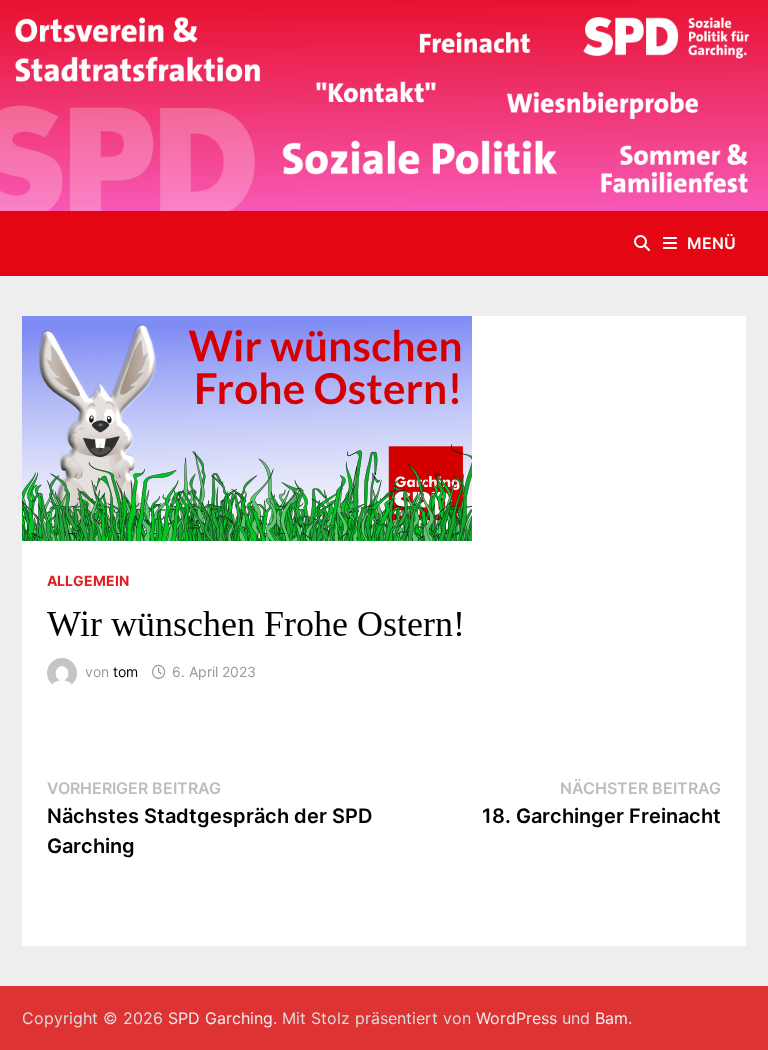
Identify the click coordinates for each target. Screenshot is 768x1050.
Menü (711, 243)
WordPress (516, 1018)
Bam (611, 1018)
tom (125, 671)
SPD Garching (220, 1018)
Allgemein (88, 580)
